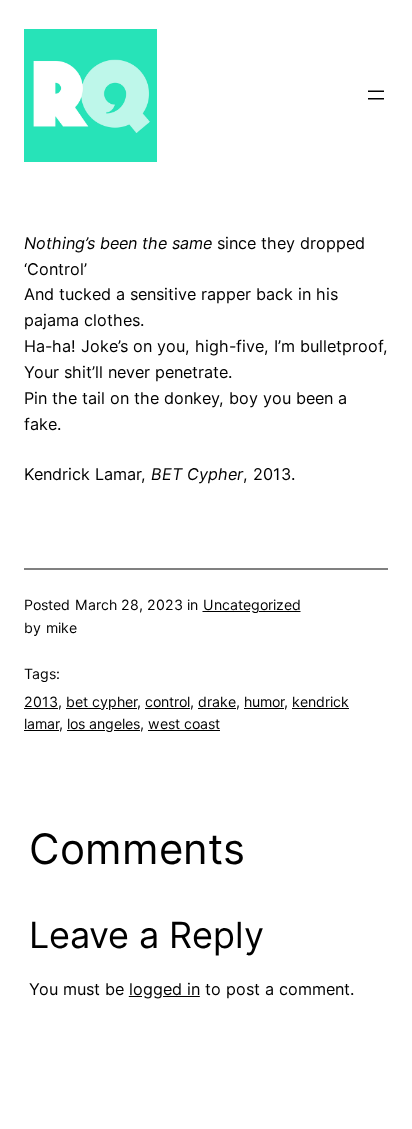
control (167, 701)
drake (217, 701)
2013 (41, 701)
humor (264, 701)
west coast (184, 723)
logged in (164, 989)
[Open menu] (376, 95)
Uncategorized (252, 604)
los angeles (103, 723)
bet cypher (101, 701)
